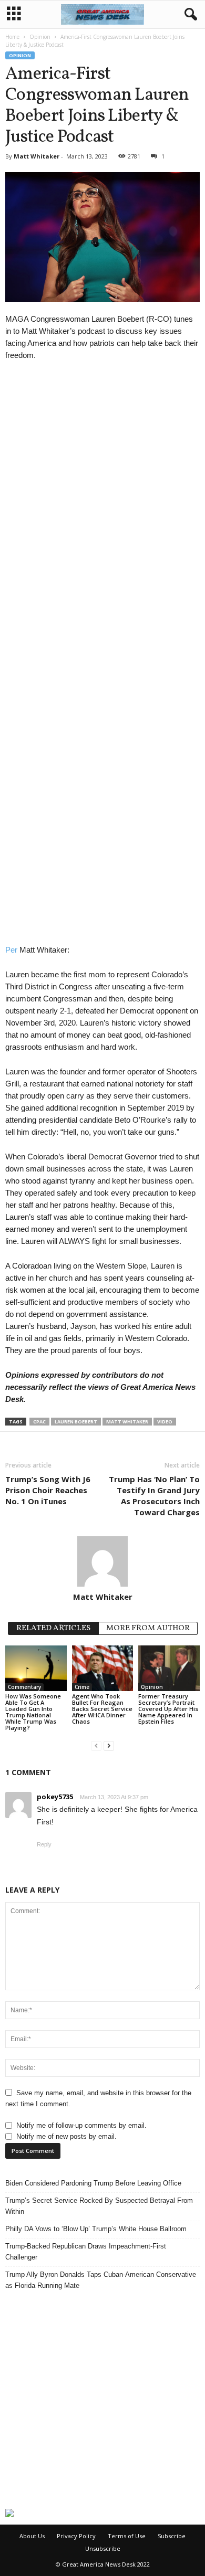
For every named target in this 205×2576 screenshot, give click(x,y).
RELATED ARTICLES (53, 1628)
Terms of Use (127, 2536)
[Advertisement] (102, 2400)
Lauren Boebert (76, 1422)
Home (12, 37)
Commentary (24, 1687)
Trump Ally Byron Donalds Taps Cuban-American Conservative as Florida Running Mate (101, 2280)
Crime (82, 1687)
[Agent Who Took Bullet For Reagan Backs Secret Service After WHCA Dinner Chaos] (103, 1668)
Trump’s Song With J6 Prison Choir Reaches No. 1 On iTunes (48, 1490)
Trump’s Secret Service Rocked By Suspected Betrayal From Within (99, 2206)
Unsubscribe (103, 2548)
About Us (32, 2536)
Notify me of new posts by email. (66, 2136)
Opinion (40, 37)
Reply (44, 1844)
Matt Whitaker (37, 156)
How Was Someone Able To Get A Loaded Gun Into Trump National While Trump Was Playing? (33, 1712)
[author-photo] (102, 1561)
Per (11, 950)
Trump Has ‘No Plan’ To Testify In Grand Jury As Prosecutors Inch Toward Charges (154, 1496)
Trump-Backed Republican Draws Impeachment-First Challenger (86, 2252)
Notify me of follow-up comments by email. (81, 2125)
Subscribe (172, 2536)
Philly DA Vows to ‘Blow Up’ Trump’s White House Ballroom (96, 2229)
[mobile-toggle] (14, 14)
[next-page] (109, 1745)
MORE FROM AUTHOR (148, 1628)
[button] (189, 15)
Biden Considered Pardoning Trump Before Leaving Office (93, 2183)
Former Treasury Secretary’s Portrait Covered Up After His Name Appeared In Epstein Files (168, 1709)
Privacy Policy (76, 2536)
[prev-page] (96, 1745)
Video (165, 1422)
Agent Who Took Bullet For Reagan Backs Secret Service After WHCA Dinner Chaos (102, 1709)
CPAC (39, 1422)
